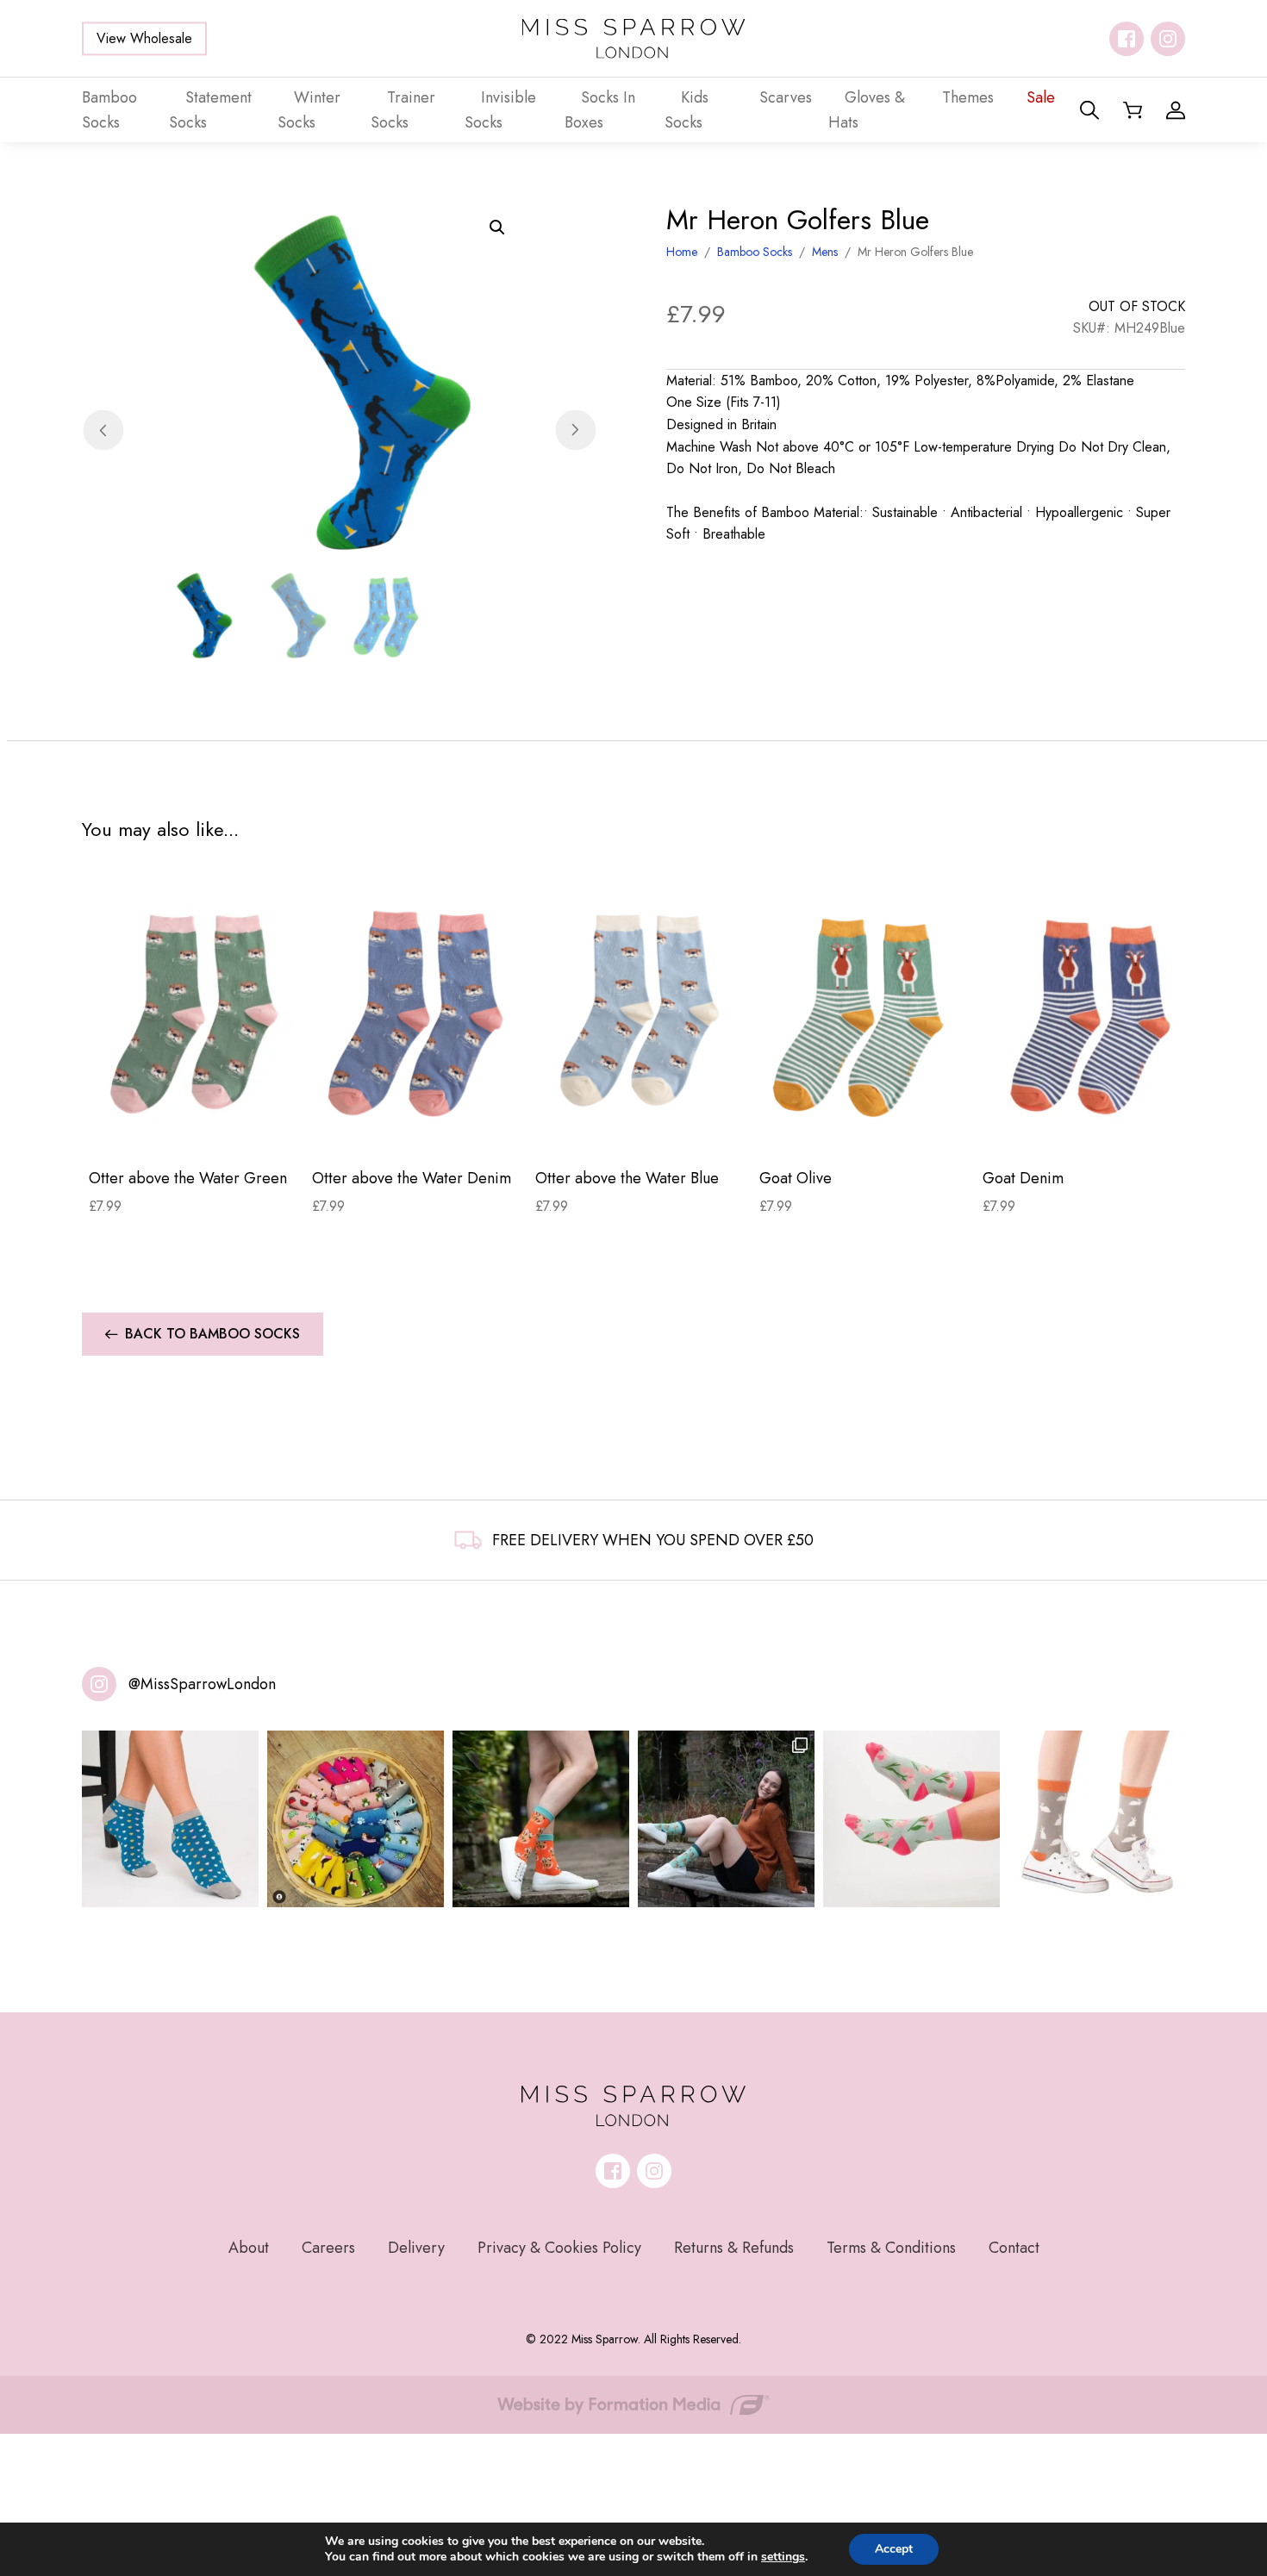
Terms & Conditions (891, 2248)
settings (783, 2557)
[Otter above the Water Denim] (417, 1013)
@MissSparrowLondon (202, 1684)
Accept (894, 2549)
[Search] (1089, 110)
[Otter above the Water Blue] (640, 1013)
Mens (825, 252)
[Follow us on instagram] (1168, 39)
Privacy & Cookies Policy (559, 2248)
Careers (328, 2248)
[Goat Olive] (864, 1013)
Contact (1014, 2248)
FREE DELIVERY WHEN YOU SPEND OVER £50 (653, 1540)
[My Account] (1176, 110)
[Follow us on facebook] (1127, 39)
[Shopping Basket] (1133, 110)
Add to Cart (193, 1127)
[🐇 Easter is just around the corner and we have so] (1097, 1819)
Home (682, 252)
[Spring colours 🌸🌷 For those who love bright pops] (911, 1819)
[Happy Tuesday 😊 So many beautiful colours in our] (726, 1819)
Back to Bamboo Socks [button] (212, 1334)
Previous (103, 430)
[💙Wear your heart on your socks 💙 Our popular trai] (170, 1819)
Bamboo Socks (755, 252)
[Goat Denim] (1087, 1013)
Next (575, 430)
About (249, 2248)
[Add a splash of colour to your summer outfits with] (356, 1819)
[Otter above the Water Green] (193, 1013)
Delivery (416, 2248)
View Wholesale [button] (144, 38)
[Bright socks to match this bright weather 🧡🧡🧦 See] (541, 1819)
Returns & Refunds (734, 2248)
